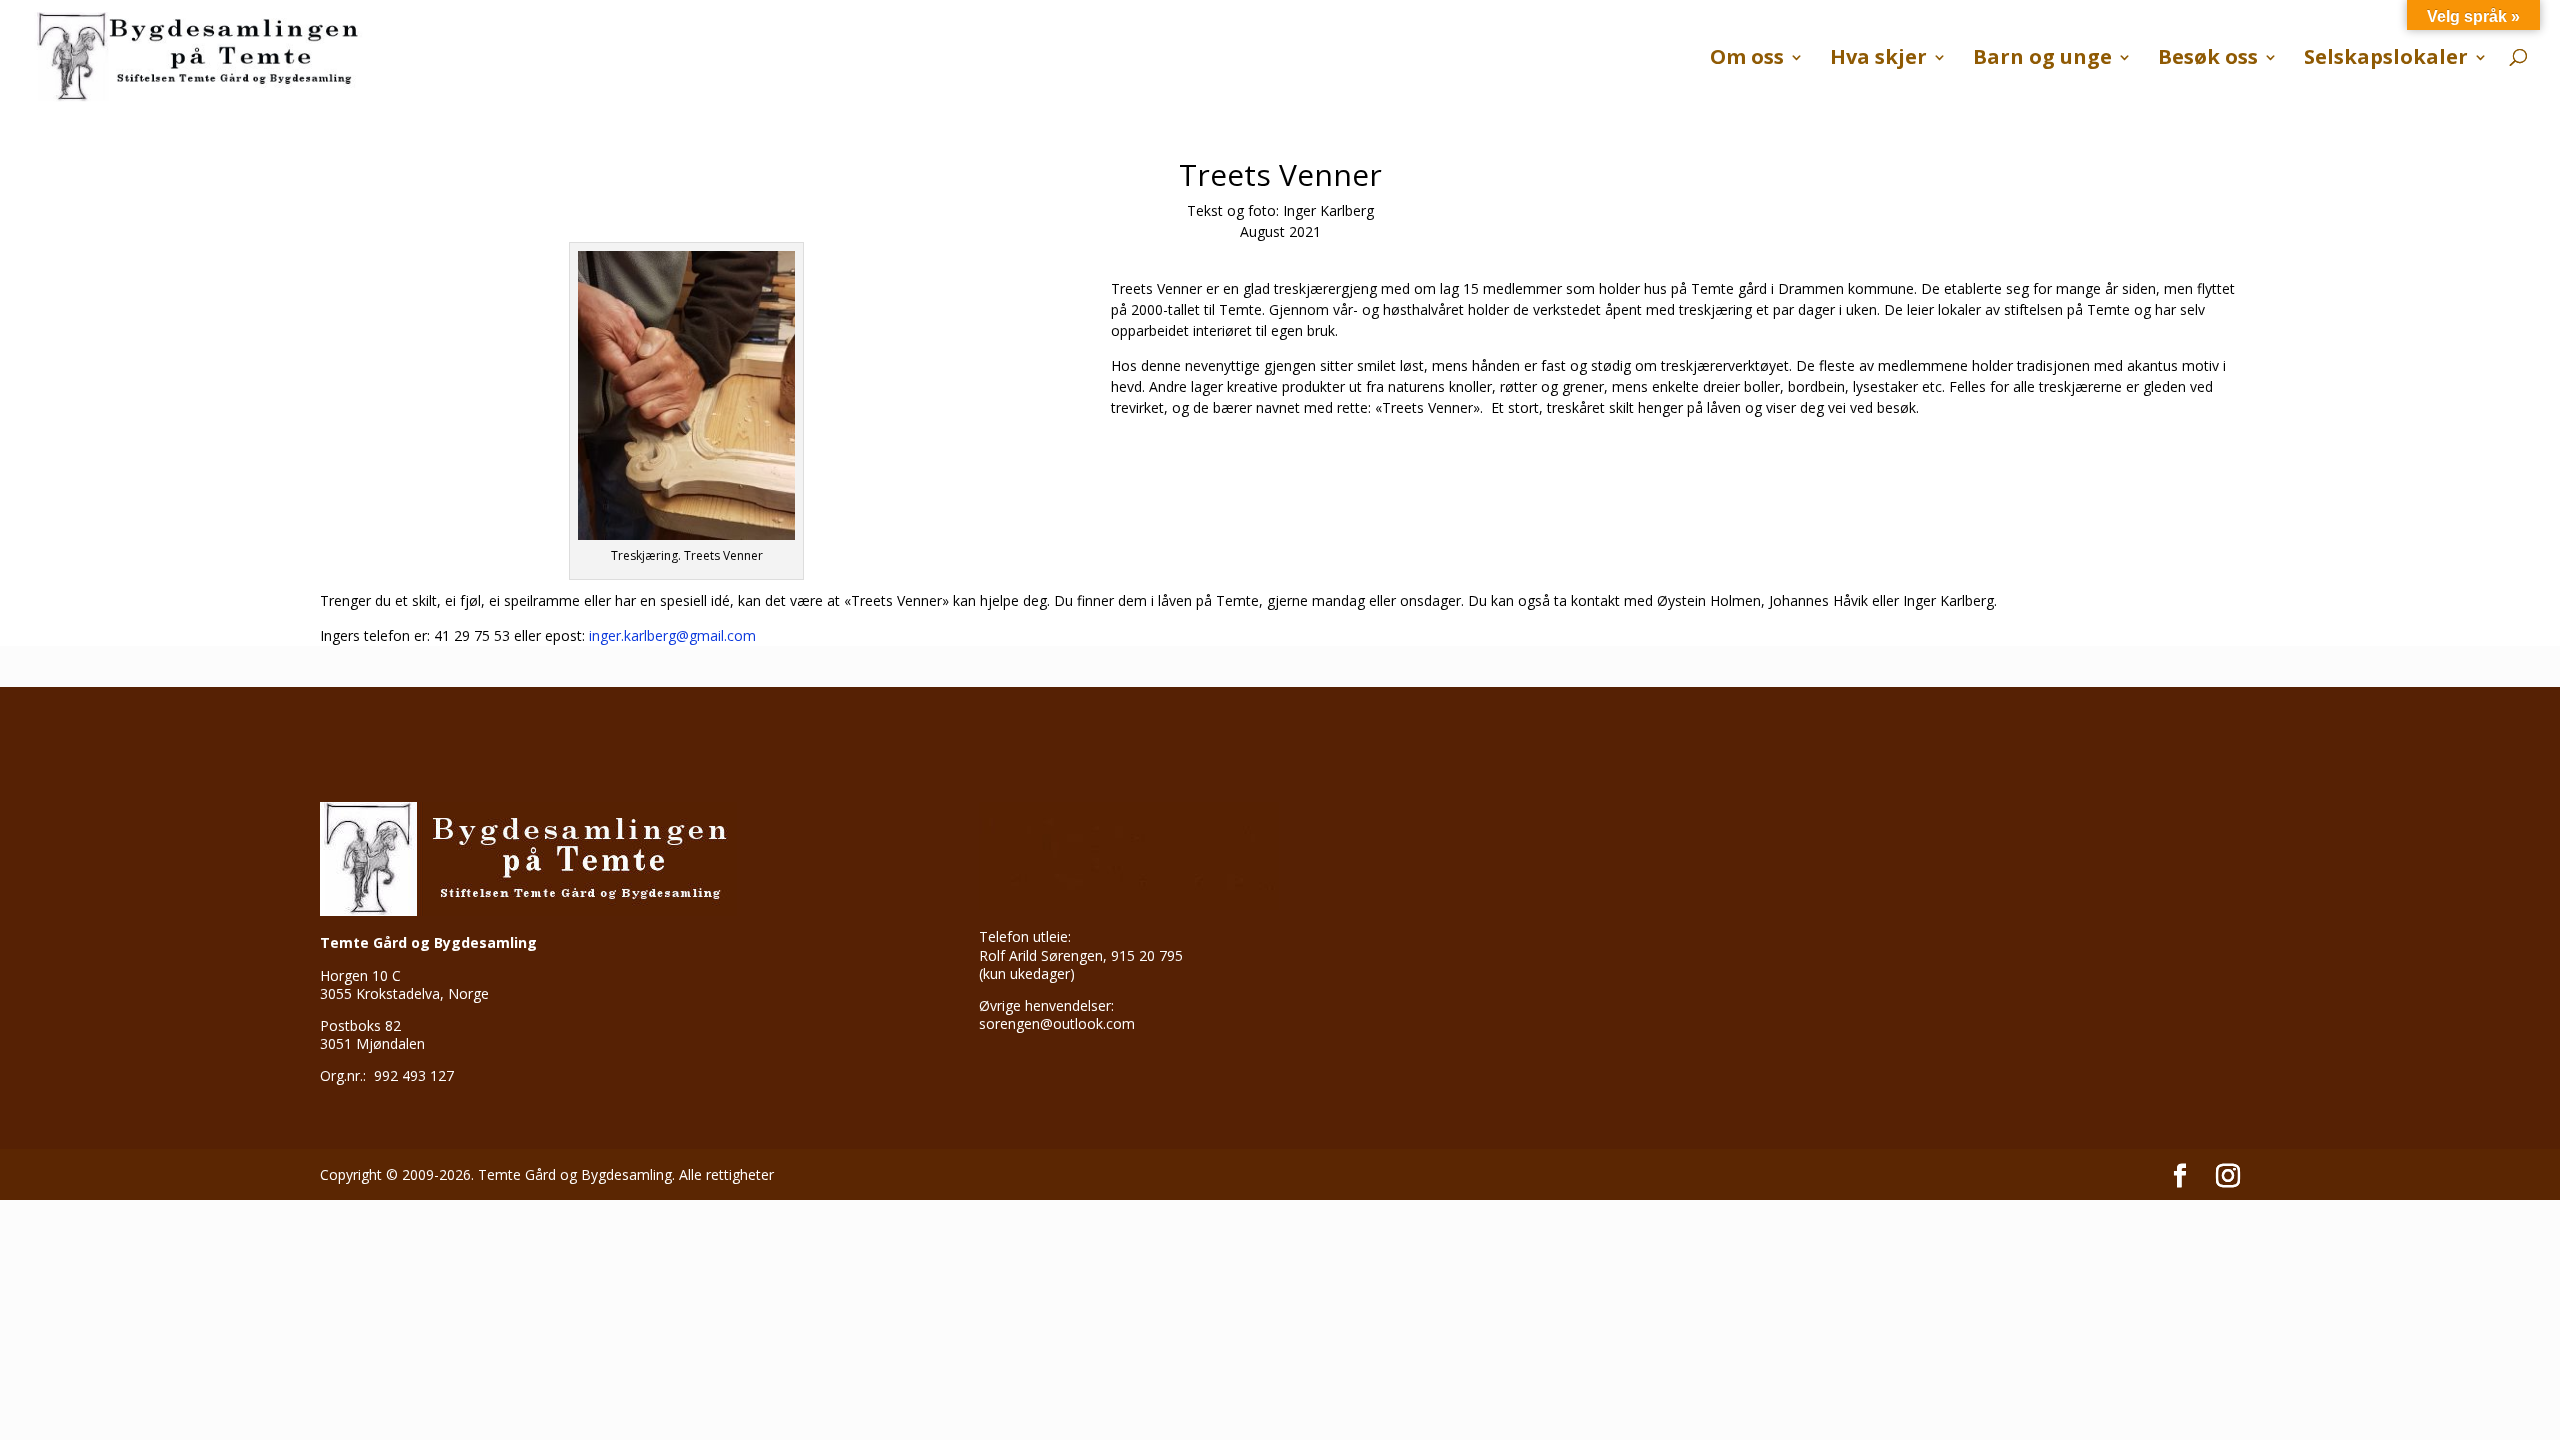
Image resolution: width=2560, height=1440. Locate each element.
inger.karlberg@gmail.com (672, 635)
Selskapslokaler (2386, 59)
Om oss (1747, 59)
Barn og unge (2042, 59)
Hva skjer (1878, 59)
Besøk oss (2208, 59)
